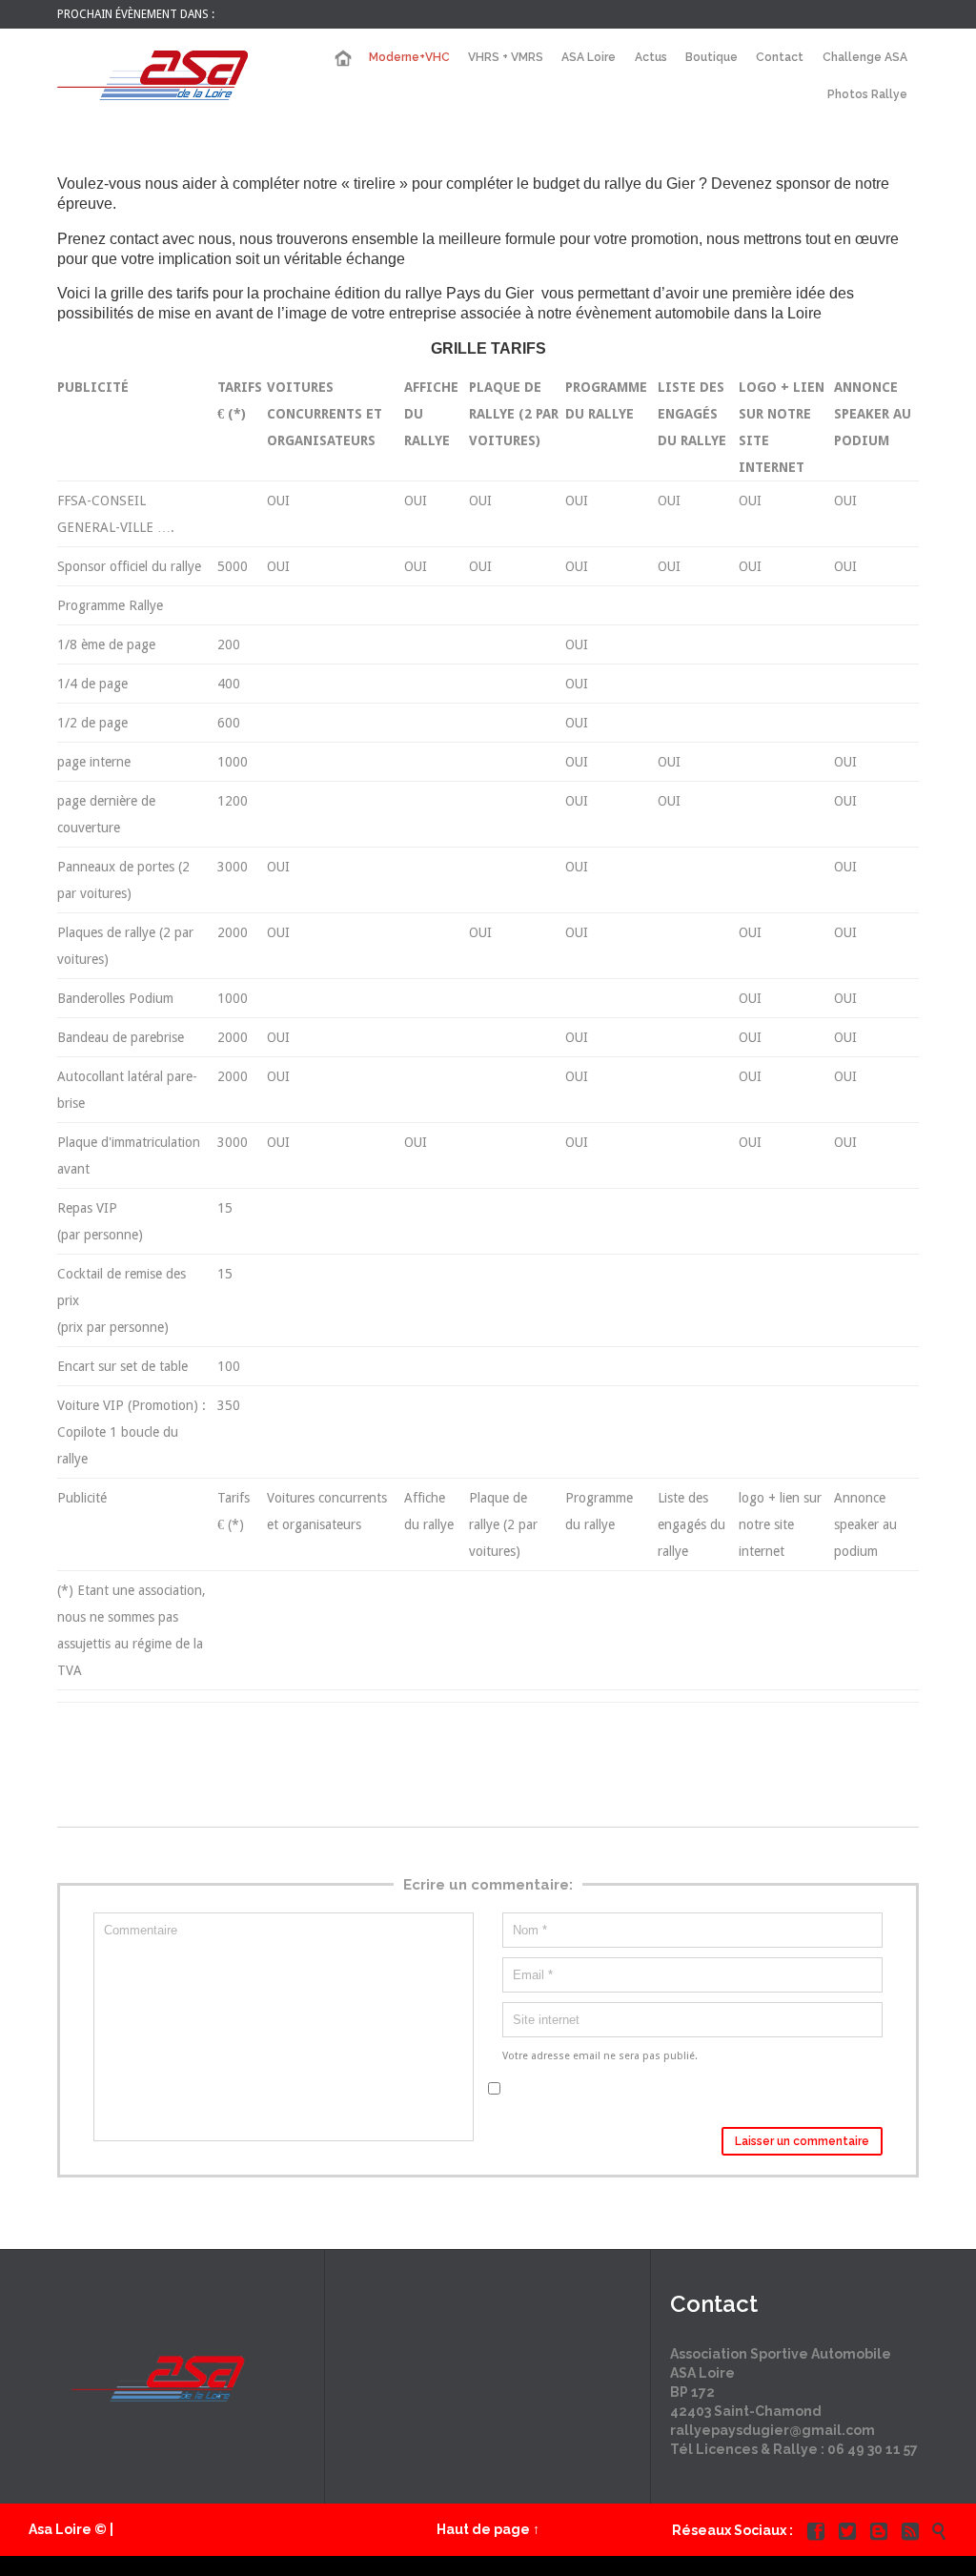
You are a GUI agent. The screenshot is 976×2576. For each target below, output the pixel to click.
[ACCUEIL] (342, 59)
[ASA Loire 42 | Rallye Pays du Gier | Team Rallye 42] (152, 75)
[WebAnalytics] (488, 2566)
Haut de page (483, 2529)
